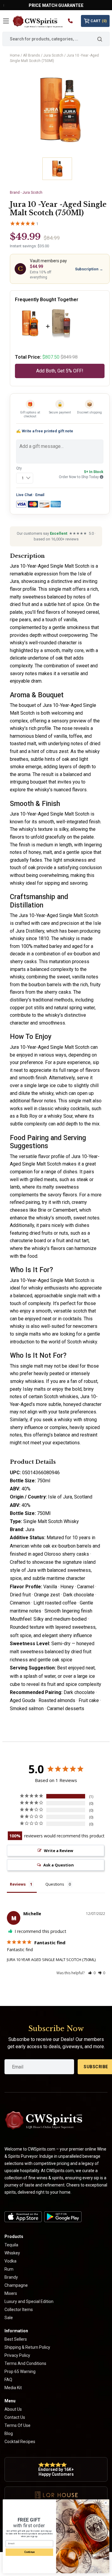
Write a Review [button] (59, 1851)
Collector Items (19, 2310)
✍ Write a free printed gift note (45, 431)
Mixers (11, 2293)
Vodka (10, 2261)
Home (15, 55)
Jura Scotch (53, 55)
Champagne (16, 2285)
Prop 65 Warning (20, 2372)
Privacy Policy (17, 2355)
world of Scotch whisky (73, 1342)
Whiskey (12, 2253)
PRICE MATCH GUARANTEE (56, 5)
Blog (9, 2433)
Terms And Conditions (25, 2363)
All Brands (32, 55)
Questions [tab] (55, 1884)
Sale (9, 2318)
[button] (92, 1973)
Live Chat (24, 495)
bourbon (37, 985)
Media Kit (13, 2388)
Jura (30, 1529)
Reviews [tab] (18, 1884)
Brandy (11, 2277)
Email (40, 495)
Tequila (11, 2245)
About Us (13, 2409)
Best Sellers (16, 2339)
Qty (19, 468)
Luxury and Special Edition (29, 2301)
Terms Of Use (17, 2425)
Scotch (54, 1164)
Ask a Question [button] (59, 1865)
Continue (29, 2552)
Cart (99, 21)
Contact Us (15, 2417)
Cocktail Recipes (20, 2442)
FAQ (8, 2380)
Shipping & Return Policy (27, 2347)
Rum (9, 2269)
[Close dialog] (106, 2503)
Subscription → (89, 269)
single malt (75, 1296)
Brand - (26, 193)
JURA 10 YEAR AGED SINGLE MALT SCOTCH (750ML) (51, 1960)
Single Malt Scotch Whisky (51, 1521)
